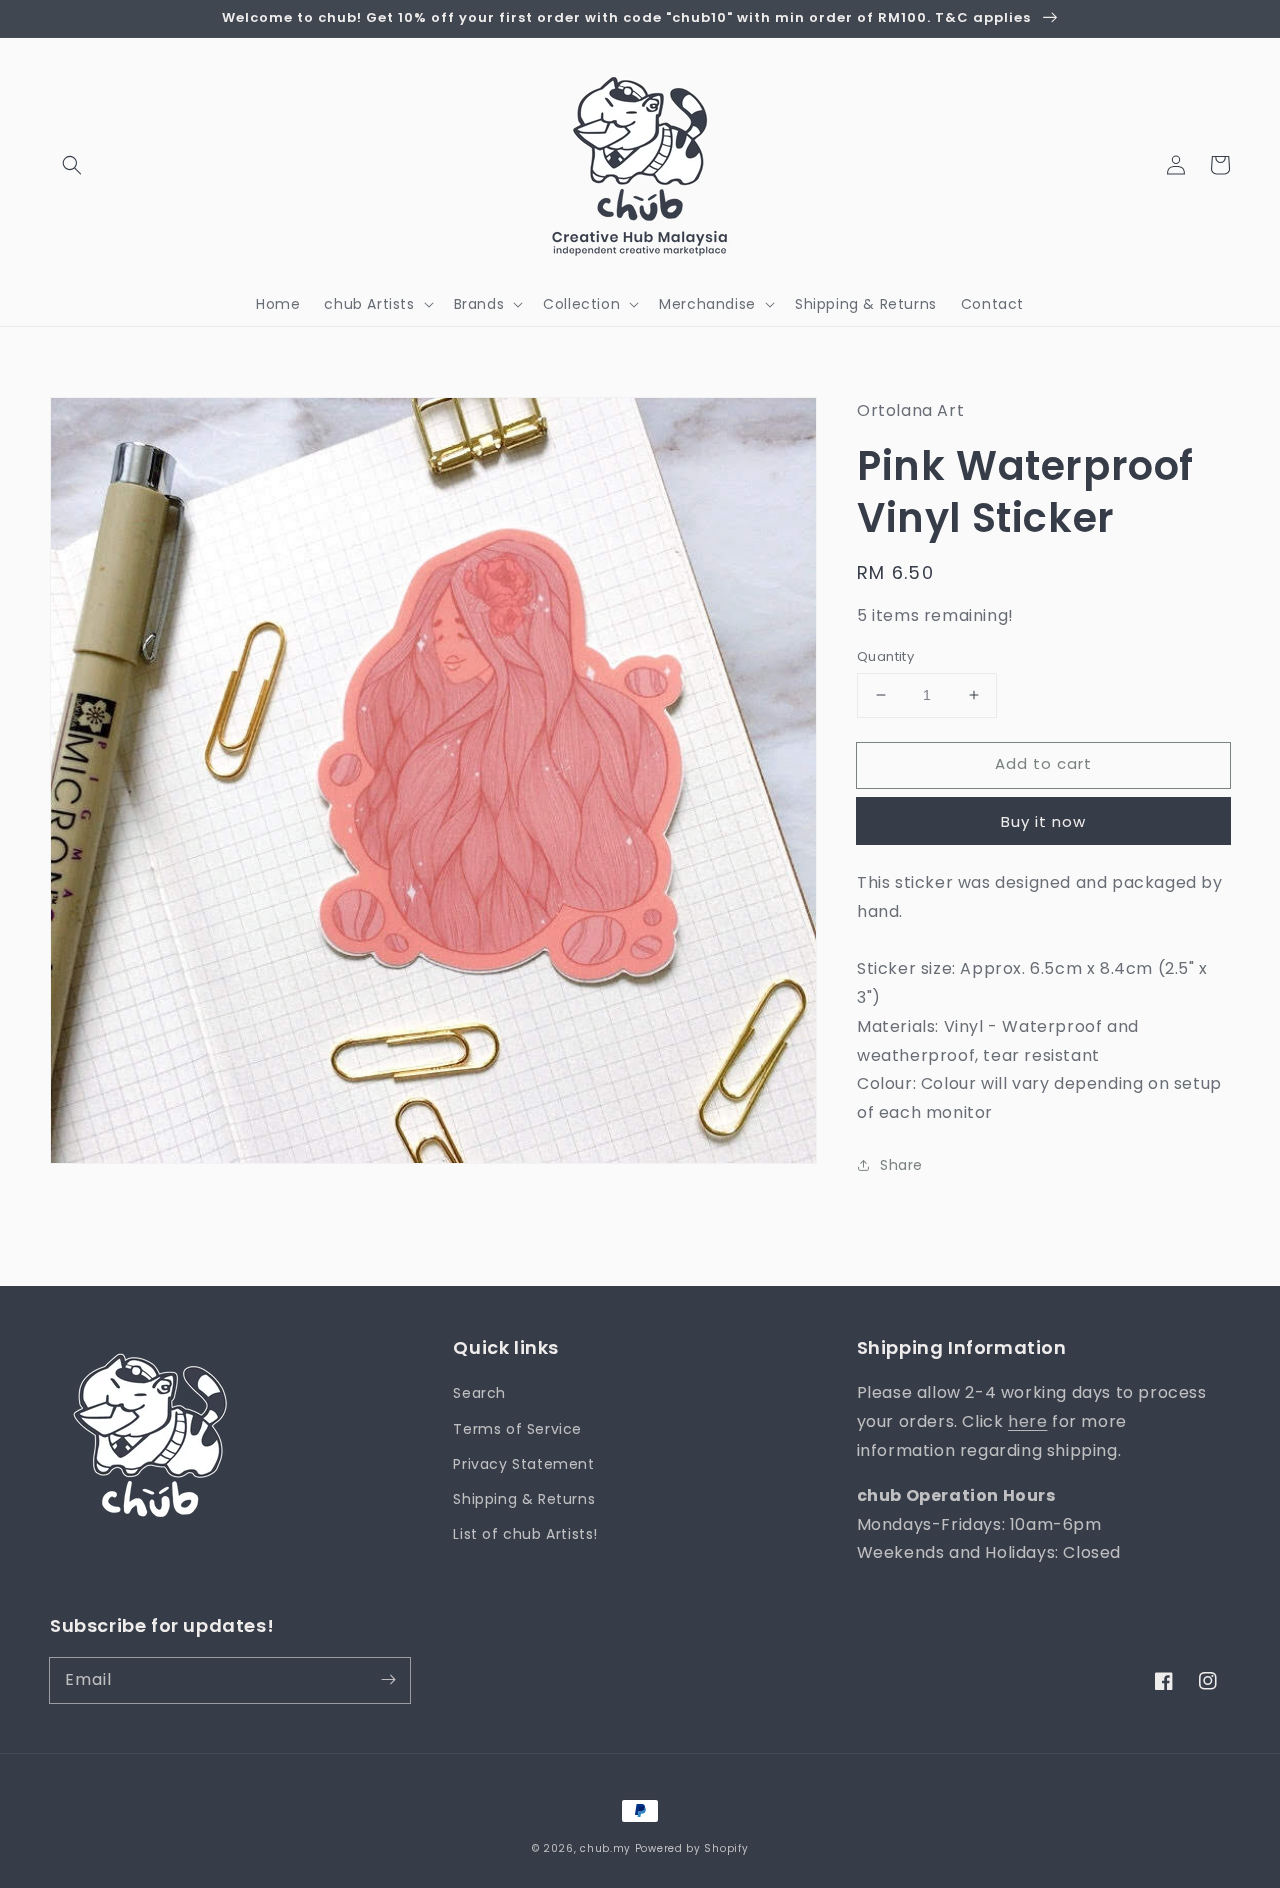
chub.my (605, 1848)
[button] (72, 165)
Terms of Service (517, 1429)
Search (479, 1393)
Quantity (885, 656)
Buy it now (1043, 821)
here (1027, 1421)
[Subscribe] (388, 1680)
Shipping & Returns (524, 1499)
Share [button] (901, 1165)
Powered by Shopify (692, 1848)
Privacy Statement (523, 1464)
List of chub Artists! (525, 1534)
